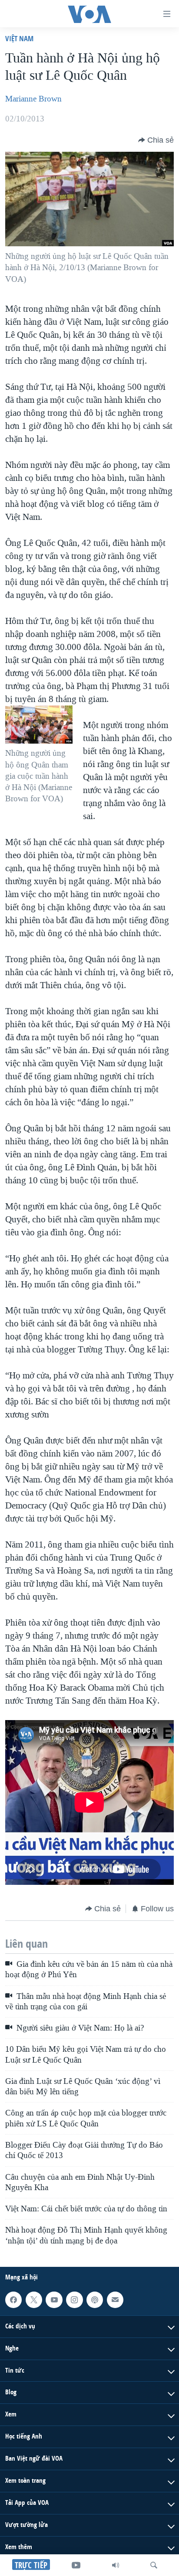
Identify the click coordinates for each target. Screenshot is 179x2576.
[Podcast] (95, 2300)
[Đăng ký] (115, 2300)
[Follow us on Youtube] (54, 2300)
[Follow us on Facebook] (13, 2300)
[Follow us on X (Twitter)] (34, 2300)
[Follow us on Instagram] (74, 2300)
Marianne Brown (33, 99)
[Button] (156, 140)
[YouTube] (76, 2565)
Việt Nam (19, 38)
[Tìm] (154, 2565)
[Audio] (116, 2565)
